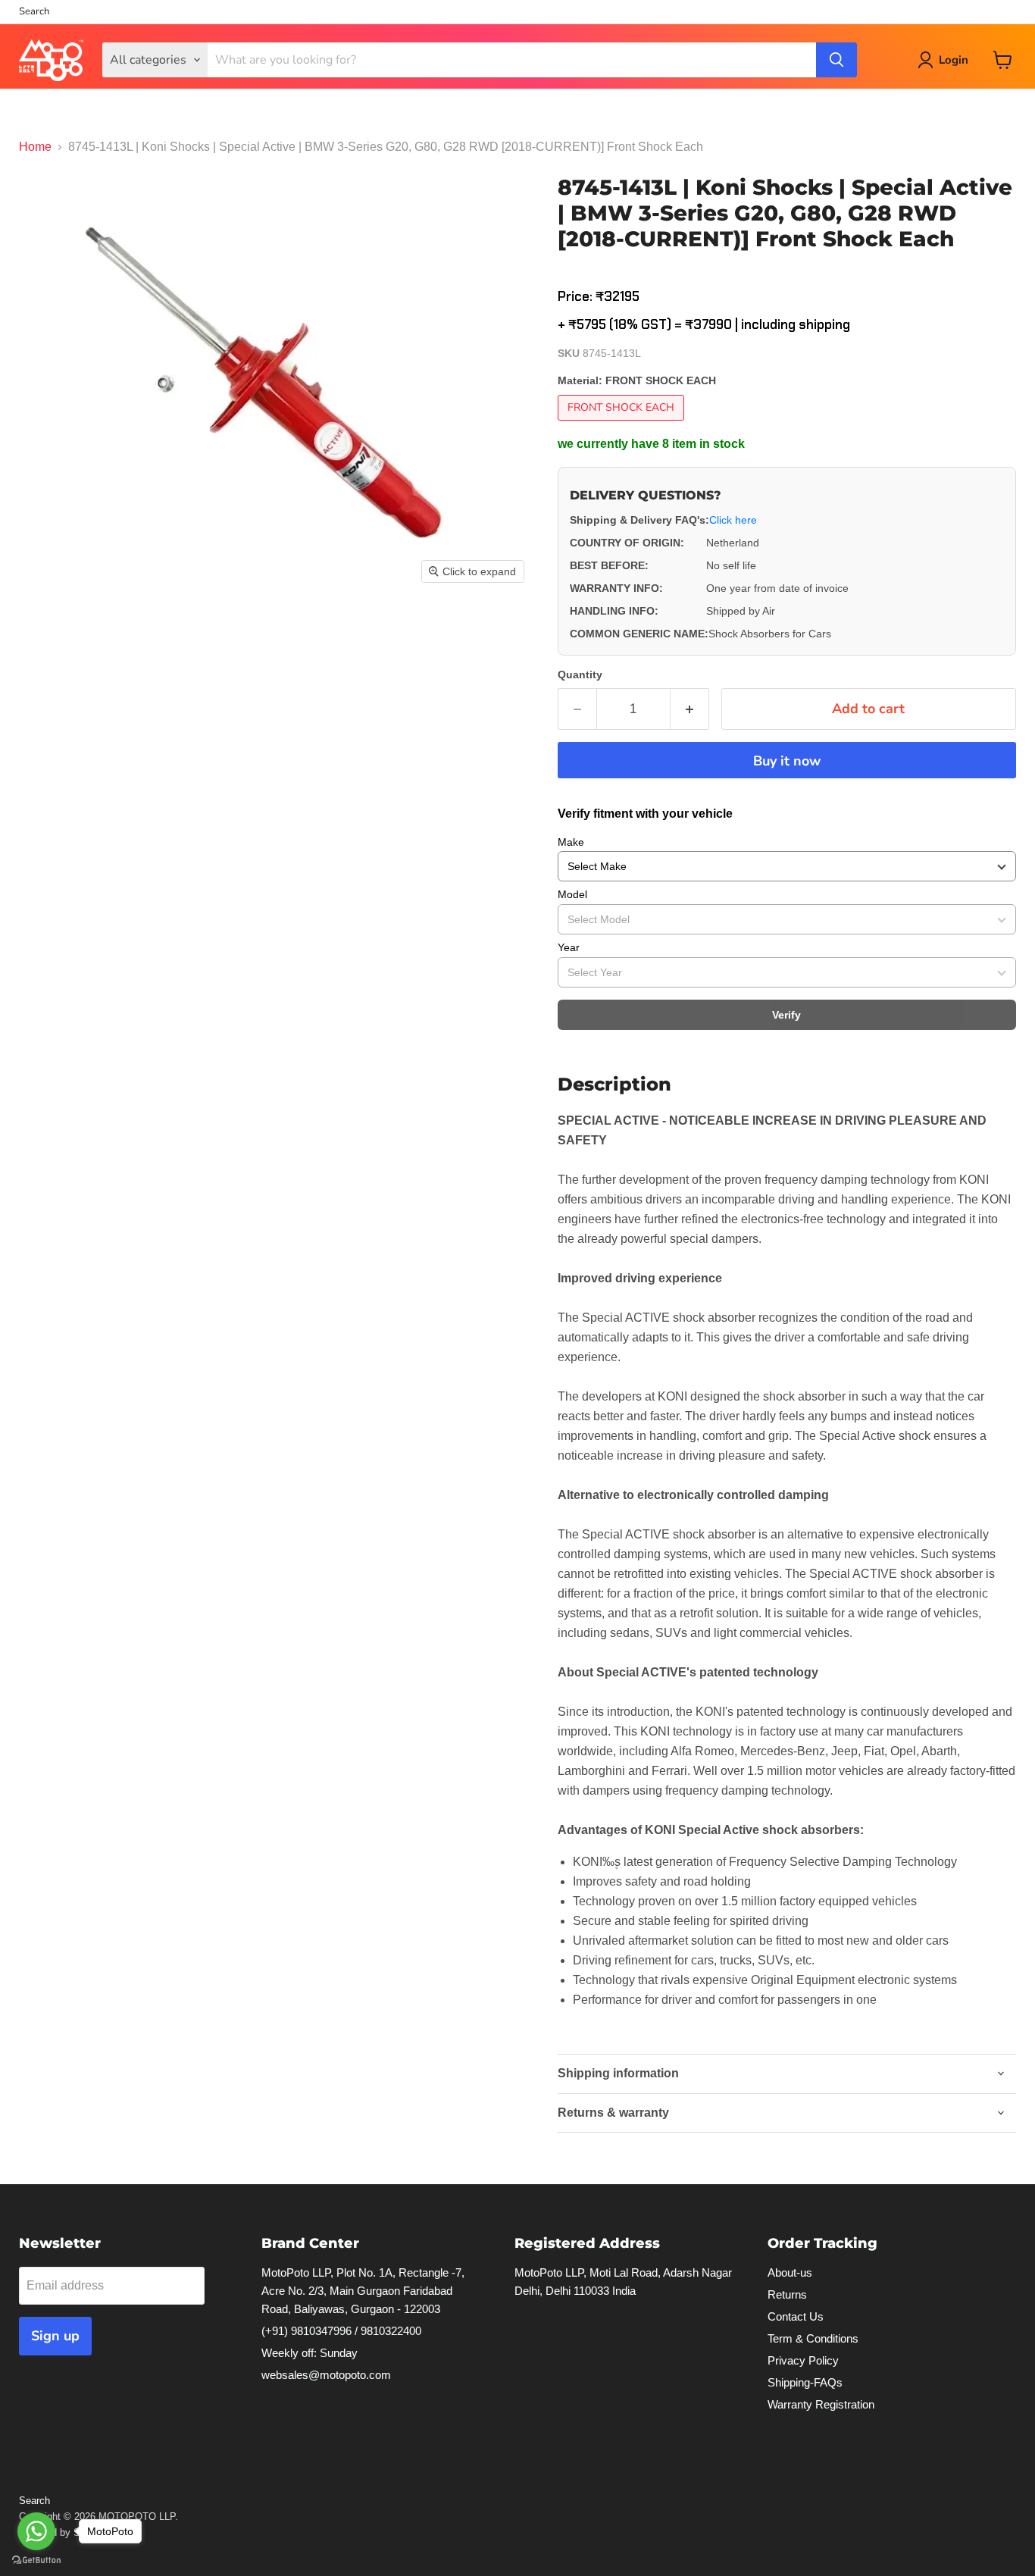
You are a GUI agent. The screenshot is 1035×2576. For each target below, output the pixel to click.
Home (35, 147)
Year (569, 947)
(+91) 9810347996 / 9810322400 (341, 2331)
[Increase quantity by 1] (690, 709)
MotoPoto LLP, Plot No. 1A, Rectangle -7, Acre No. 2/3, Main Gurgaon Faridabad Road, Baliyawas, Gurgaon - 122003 (363, 2291)
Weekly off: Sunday (310, 2353)
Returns (787, 2294)
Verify (786, 1015)
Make (571, 842)
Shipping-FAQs (805, 2382)
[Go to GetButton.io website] (36, 2560)
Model (572, 894)
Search (34, 12)
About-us (790, 2272)
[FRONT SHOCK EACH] (623, 424)
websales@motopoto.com (326, 2375)
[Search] (836, 60)
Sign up (55, 2336)
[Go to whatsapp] (36, 2531)
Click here (733, 520)
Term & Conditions (813, 2338)
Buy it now (787, 761)
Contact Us (796, 2316)
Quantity (580, 675)
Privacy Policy (803, 2360)
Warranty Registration (821, 2404)
